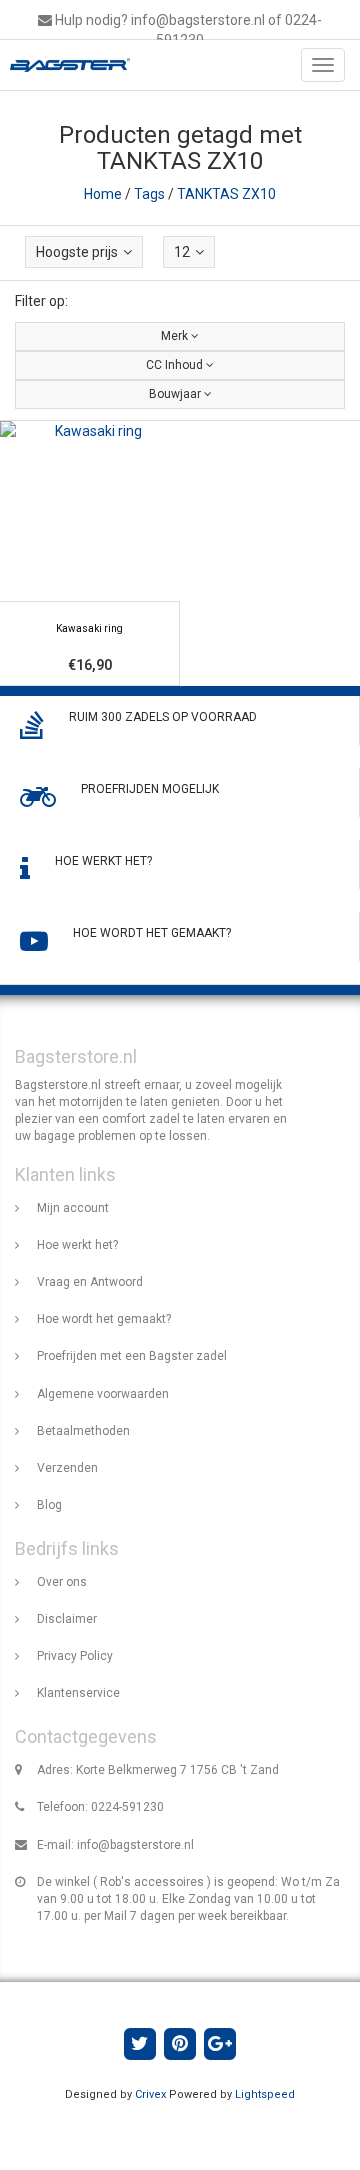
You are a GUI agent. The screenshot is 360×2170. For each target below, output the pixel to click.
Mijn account (73, 1208)
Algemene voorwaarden (103, 1394)
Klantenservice (78, 1693)
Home (103, 194)
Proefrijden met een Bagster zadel (132, 1356)
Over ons (62, 1582)
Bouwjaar (176, 394)
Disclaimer (67, 1619)
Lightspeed (265, 2094)
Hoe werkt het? (77, 1245)
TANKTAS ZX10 (226, 194)
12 (182, 252)
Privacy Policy (75, 1656)
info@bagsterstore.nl (135, 1845)
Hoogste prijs (77, 252)
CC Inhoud (176, 365)
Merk (176, 336)
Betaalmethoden (83, 1431)
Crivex (150, 2094)
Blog (49, 1505)
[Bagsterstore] (65, 65)
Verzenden (67, 1468)
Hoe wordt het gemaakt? (104, 1319)
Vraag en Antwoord (90, 1282)
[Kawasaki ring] (90, 553)
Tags (149, 194)
